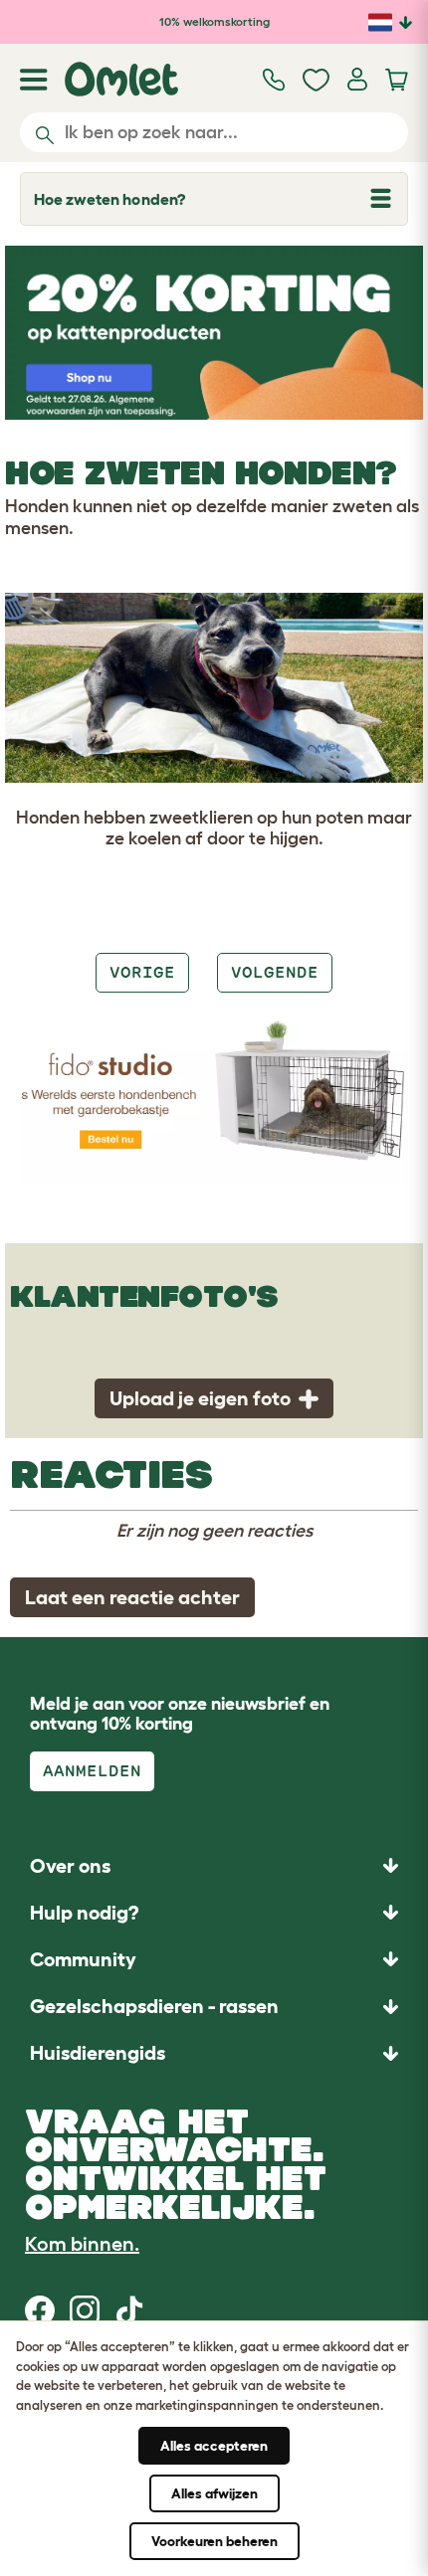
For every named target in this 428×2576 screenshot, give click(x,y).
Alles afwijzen (214, 2493)
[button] (214, 2053)
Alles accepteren (214, 2446)
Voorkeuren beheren (214, 2541)
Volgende (275, 972)
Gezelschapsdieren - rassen (154, 2006)
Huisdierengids (98, 2053)
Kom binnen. (82, 2244)
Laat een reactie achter (132, 1597)
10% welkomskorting (214, 21)
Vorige (142, 972)
